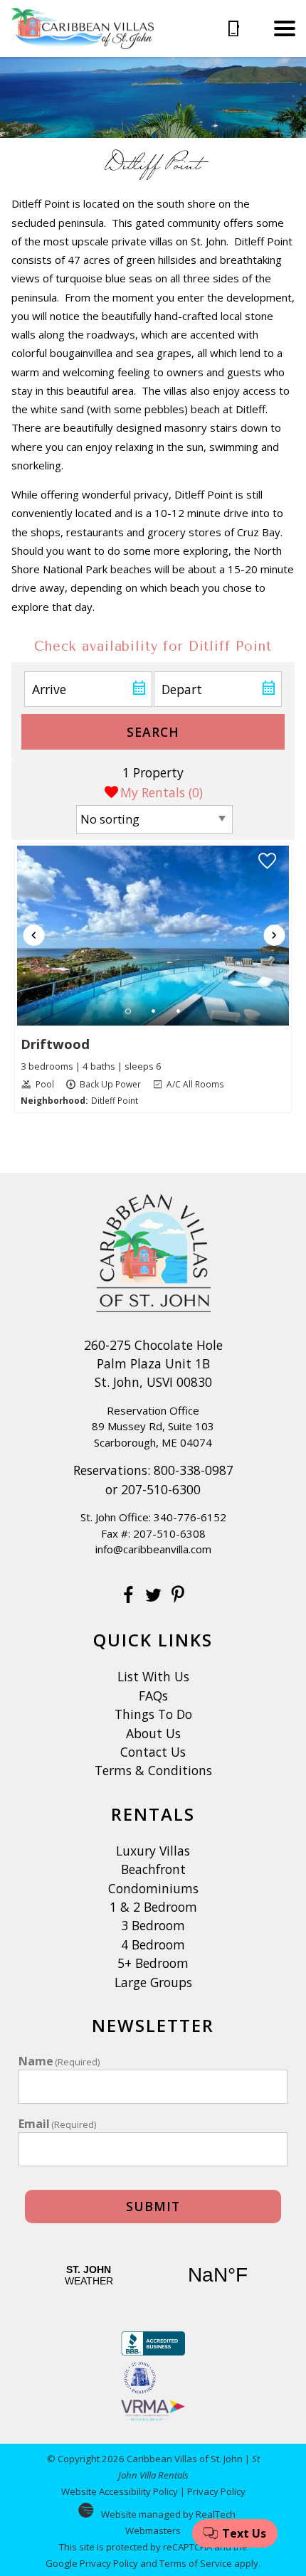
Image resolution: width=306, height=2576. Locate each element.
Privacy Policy (216, 2491)
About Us (153, 1733)
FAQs (153, 1696)
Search (153, 732)
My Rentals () (162, 792)
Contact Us (153, 1752)
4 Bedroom (153, 1944)
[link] (153, 978)
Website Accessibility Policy (120, 2491)
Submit (153, 2206)
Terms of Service (196, 2563)
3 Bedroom (153, 1925)
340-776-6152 (190, 1517)
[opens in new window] (128, 1597)
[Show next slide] (274, 935)
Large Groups (153, 1982)
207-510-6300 (161, 1489)
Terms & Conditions (153, 1770)
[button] (285, 28)
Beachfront (153, 1869)
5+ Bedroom (153, 1963)
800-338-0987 (194, 1470)
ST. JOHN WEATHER (153, 2275)
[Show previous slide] (34, 935)
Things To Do (153, 1714)
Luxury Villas (153, 1851)
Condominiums (153, 1888)
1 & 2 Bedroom (153, 1907)
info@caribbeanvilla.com (153, 1549)
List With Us (153, 1676)
